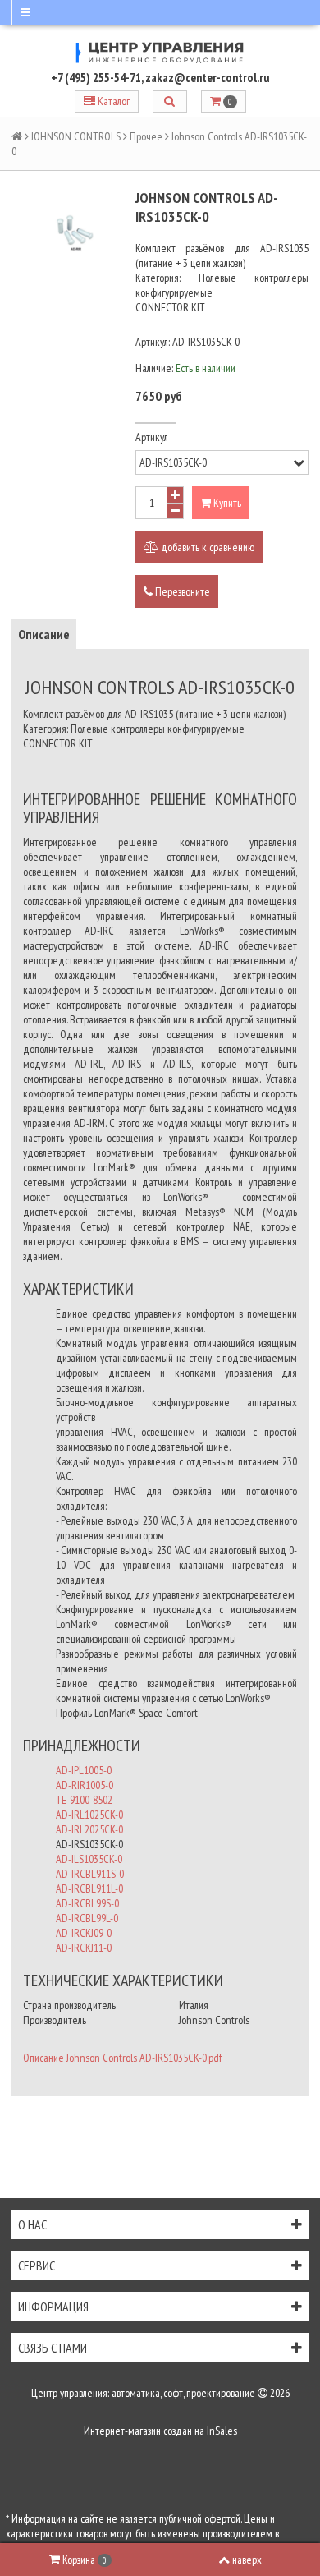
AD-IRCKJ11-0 (84, 1948)
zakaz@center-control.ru (208, 78)
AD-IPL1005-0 (84, 1770)
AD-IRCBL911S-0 (90, 1874)
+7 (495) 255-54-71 (96, 78)
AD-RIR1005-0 (85, 1785)
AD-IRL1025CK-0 (89, 1815)
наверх (247, 2560)
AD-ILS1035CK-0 (89, 1859)
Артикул (152, 437)
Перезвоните (181, 591)
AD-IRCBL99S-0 (87, 1903)
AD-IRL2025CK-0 (89, 1829)
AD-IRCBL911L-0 (89, 1888)
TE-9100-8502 (84, 1800)
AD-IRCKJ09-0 (84, 1933)
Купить (226, 503)
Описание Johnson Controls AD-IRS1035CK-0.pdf (122, 2058)
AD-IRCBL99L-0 (87, 1918)
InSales (222, 2431)
